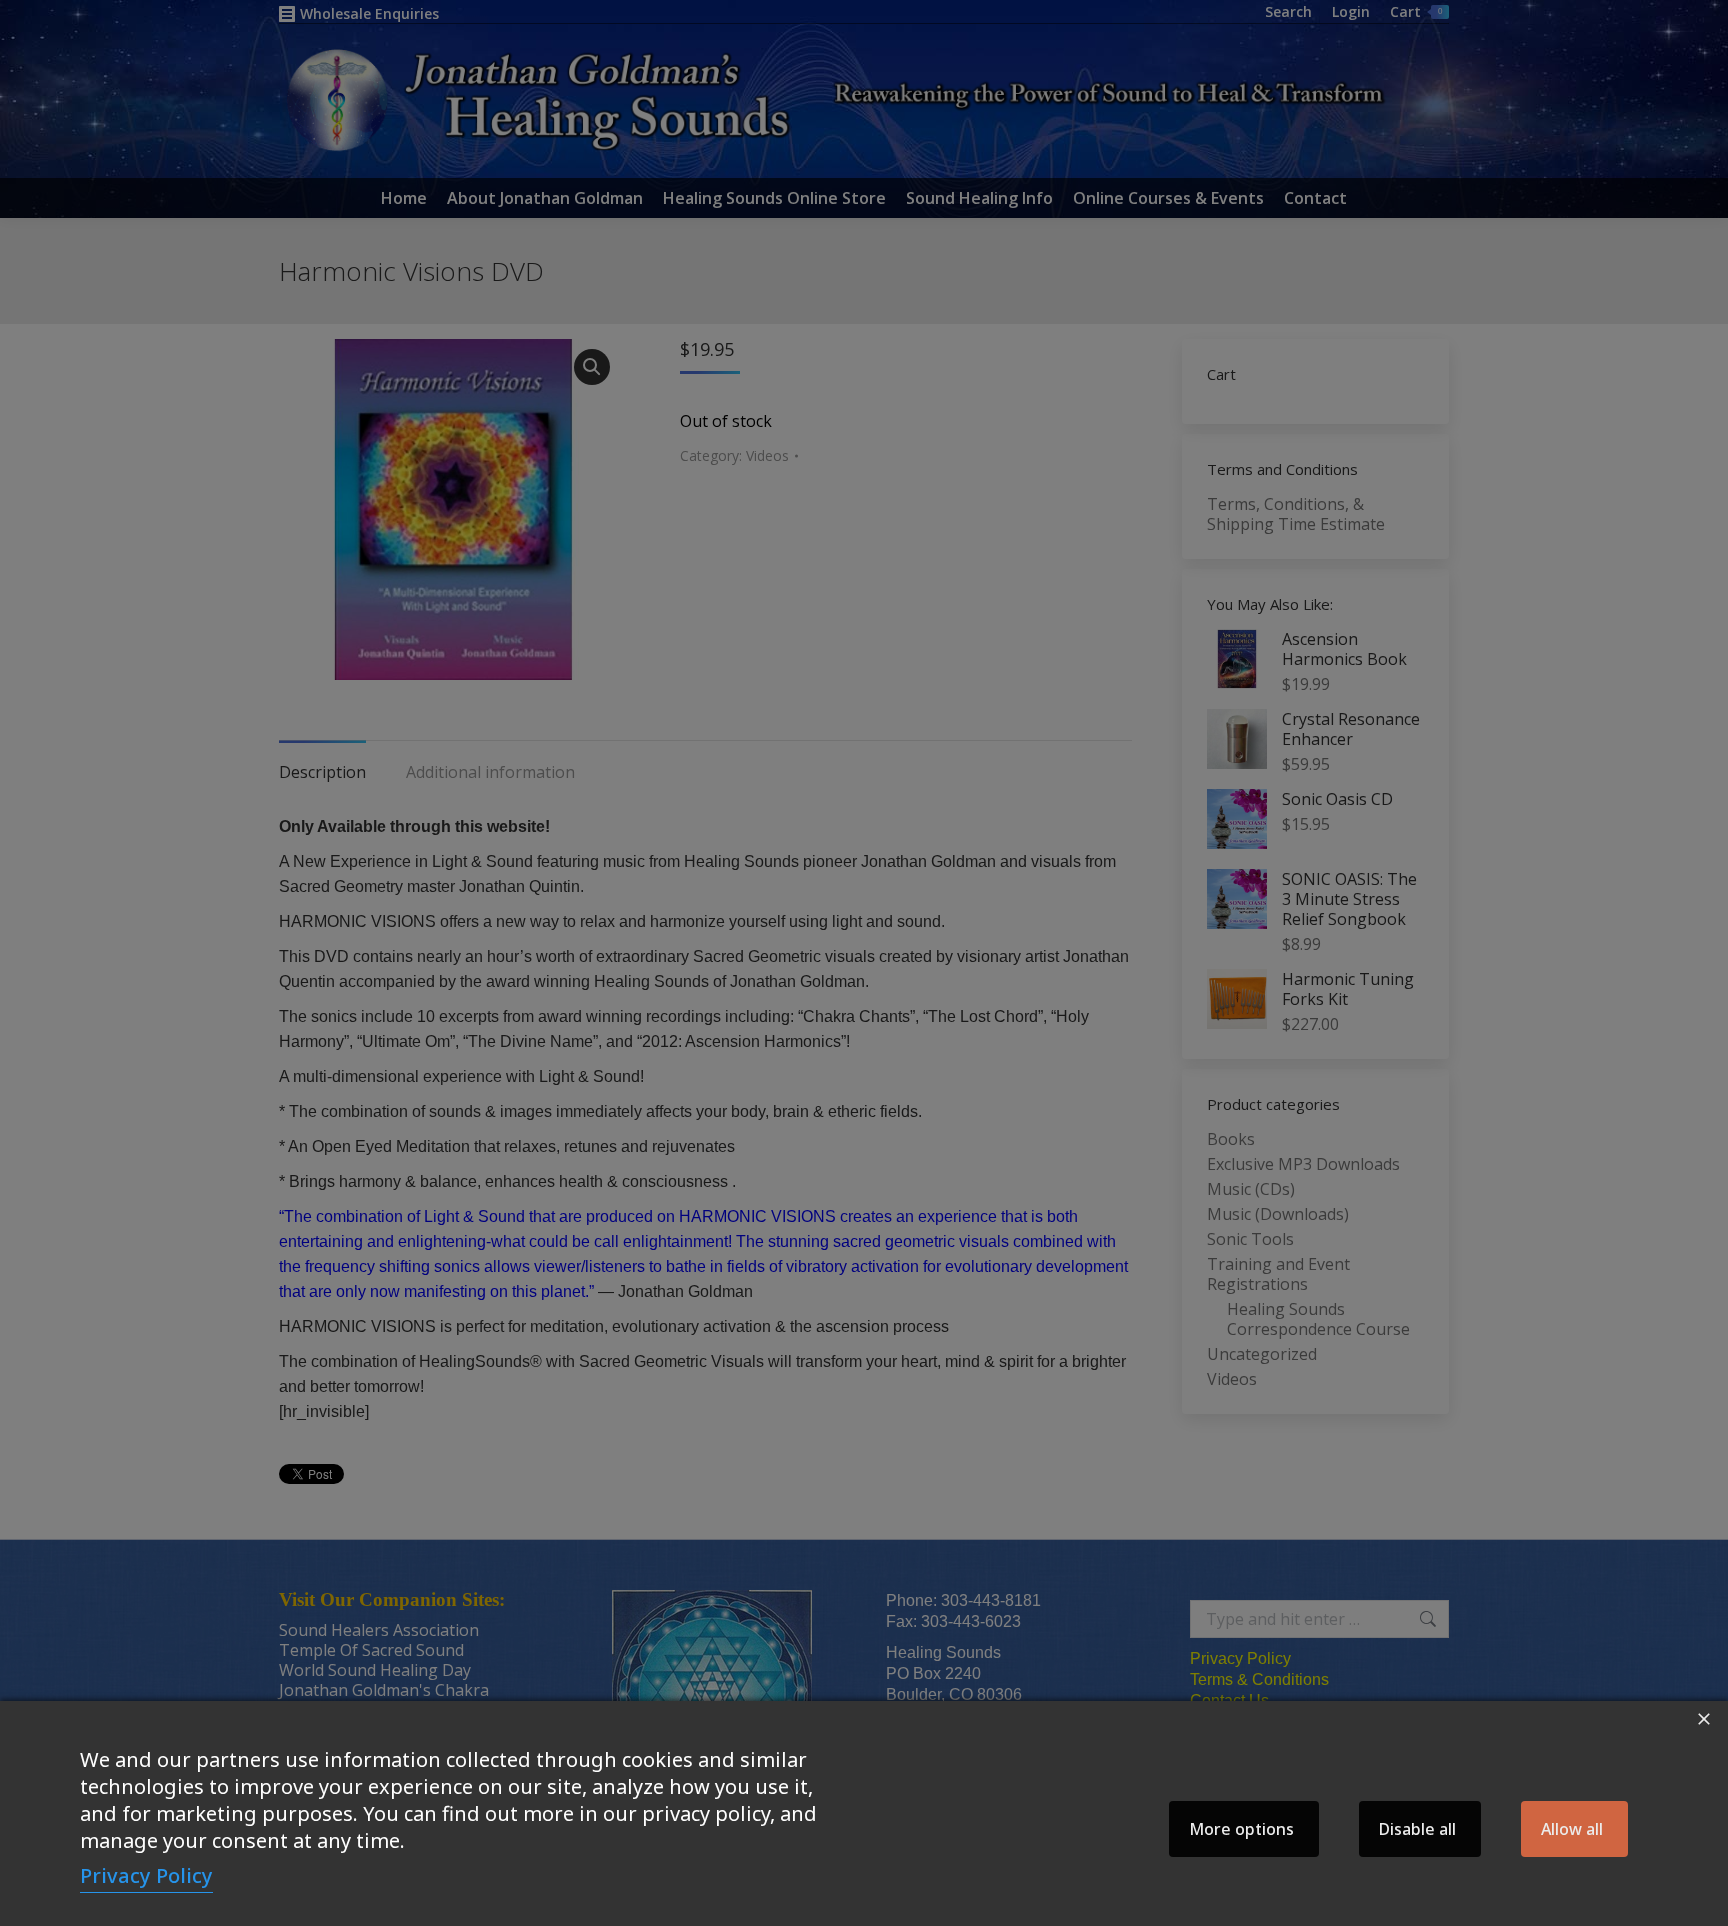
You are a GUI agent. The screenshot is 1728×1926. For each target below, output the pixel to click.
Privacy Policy (146, 1875)
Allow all (1572, 1829)
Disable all (1417, 1829)
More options (1241, 1829)
